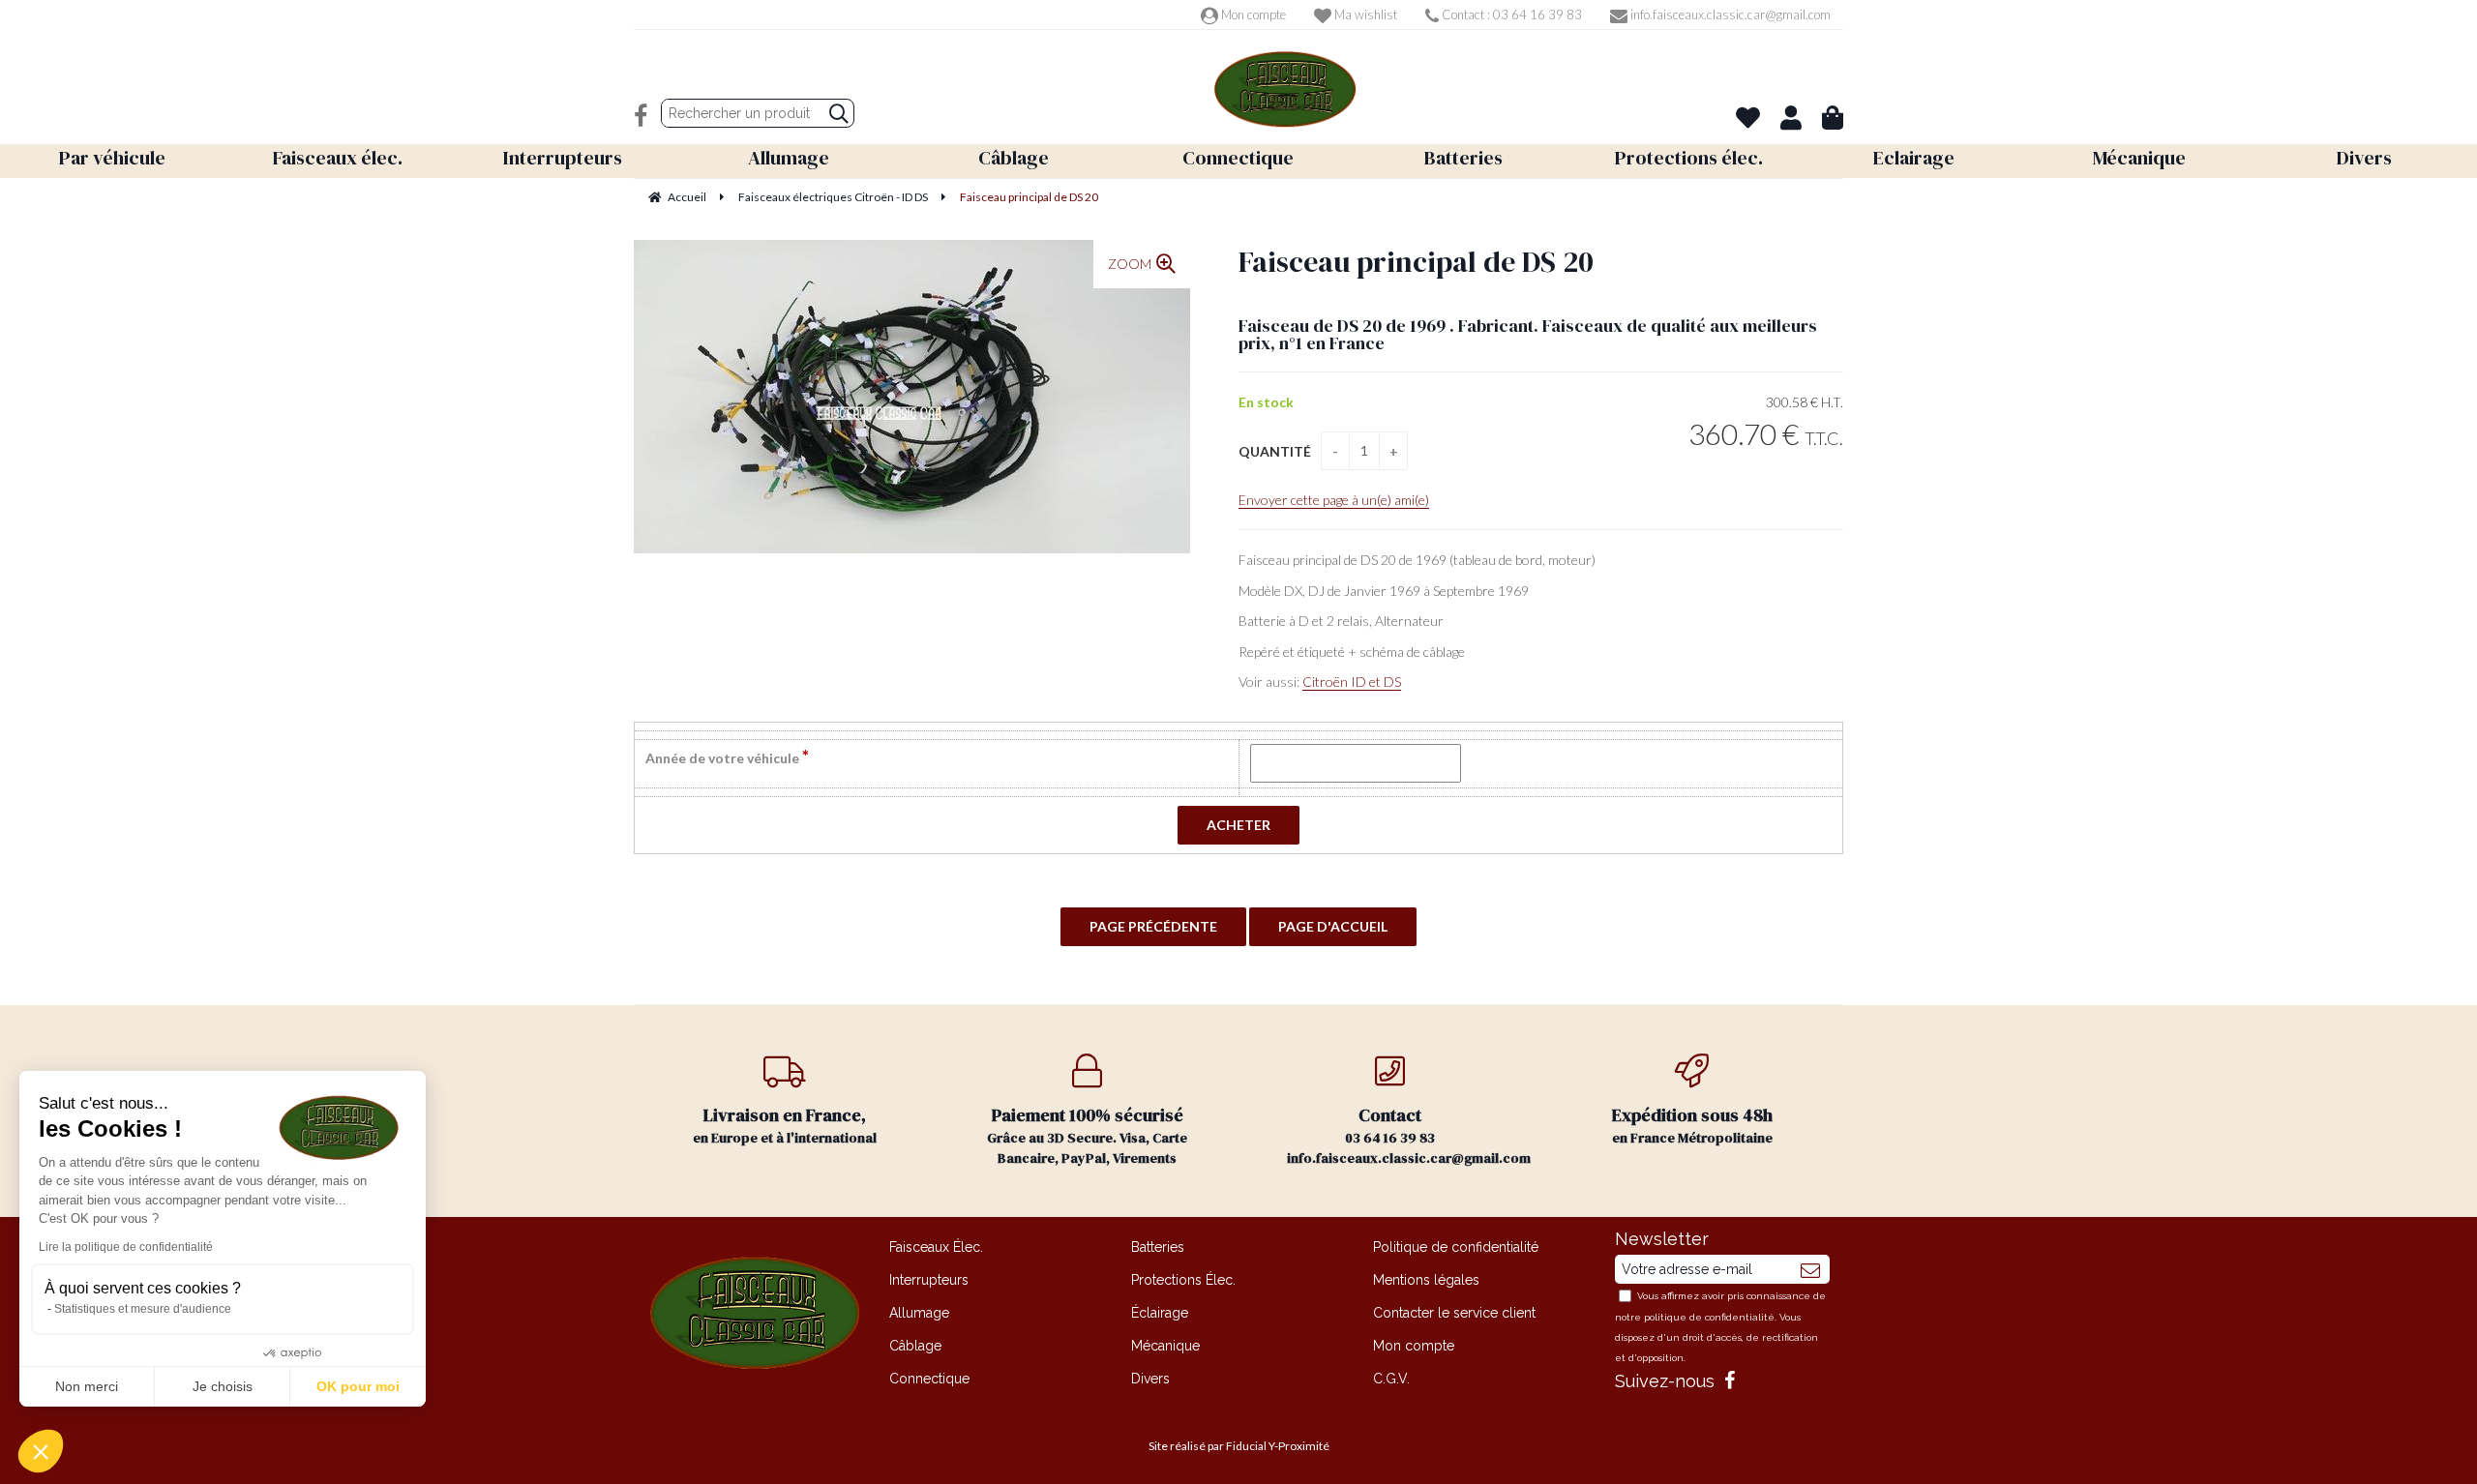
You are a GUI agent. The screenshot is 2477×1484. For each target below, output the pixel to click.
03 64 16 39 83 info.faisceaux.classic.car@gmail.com (1409, 1135)
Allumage (919, 1313)
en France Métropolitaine (1692, 1125)
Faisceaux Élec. (936, 1247)
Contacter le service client (1454, 1313)
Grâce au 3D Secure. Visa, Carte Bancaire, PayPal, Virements (1087, 1135)
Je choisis (223, 1386)
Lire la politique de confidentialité (126, 1247)
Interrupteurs (929, 1280)
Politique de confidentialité (1456, 1247)
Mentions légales (1426, 1280)
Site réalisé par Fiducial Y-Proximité (1239, 1446)
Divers (1150, 1379)
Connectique (929, 1379)
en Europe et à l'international (785, 1125)
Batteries (1158, 1247)
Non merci (87, 1386)
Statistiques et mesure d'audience (143, 1309)
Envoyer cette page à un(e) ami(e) (1334, 500)
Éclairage (1160, 1313)
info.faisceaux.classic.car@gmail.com (1729, 15)
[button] (41, 1451)
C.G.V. (1391, 1379)
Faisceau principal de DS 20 (1416, 262)
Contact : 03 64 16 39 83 (1510, 15)
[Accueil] (1285, 89)
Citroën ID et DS (1352, 682)
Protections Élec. (1183, 1280)
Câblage (915, 1346)
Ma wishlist (1364, 15)
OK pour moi (358, 1386)
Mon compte (1252, 15)
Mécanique (1165, 1346)
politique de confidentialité (1709, 1317)
